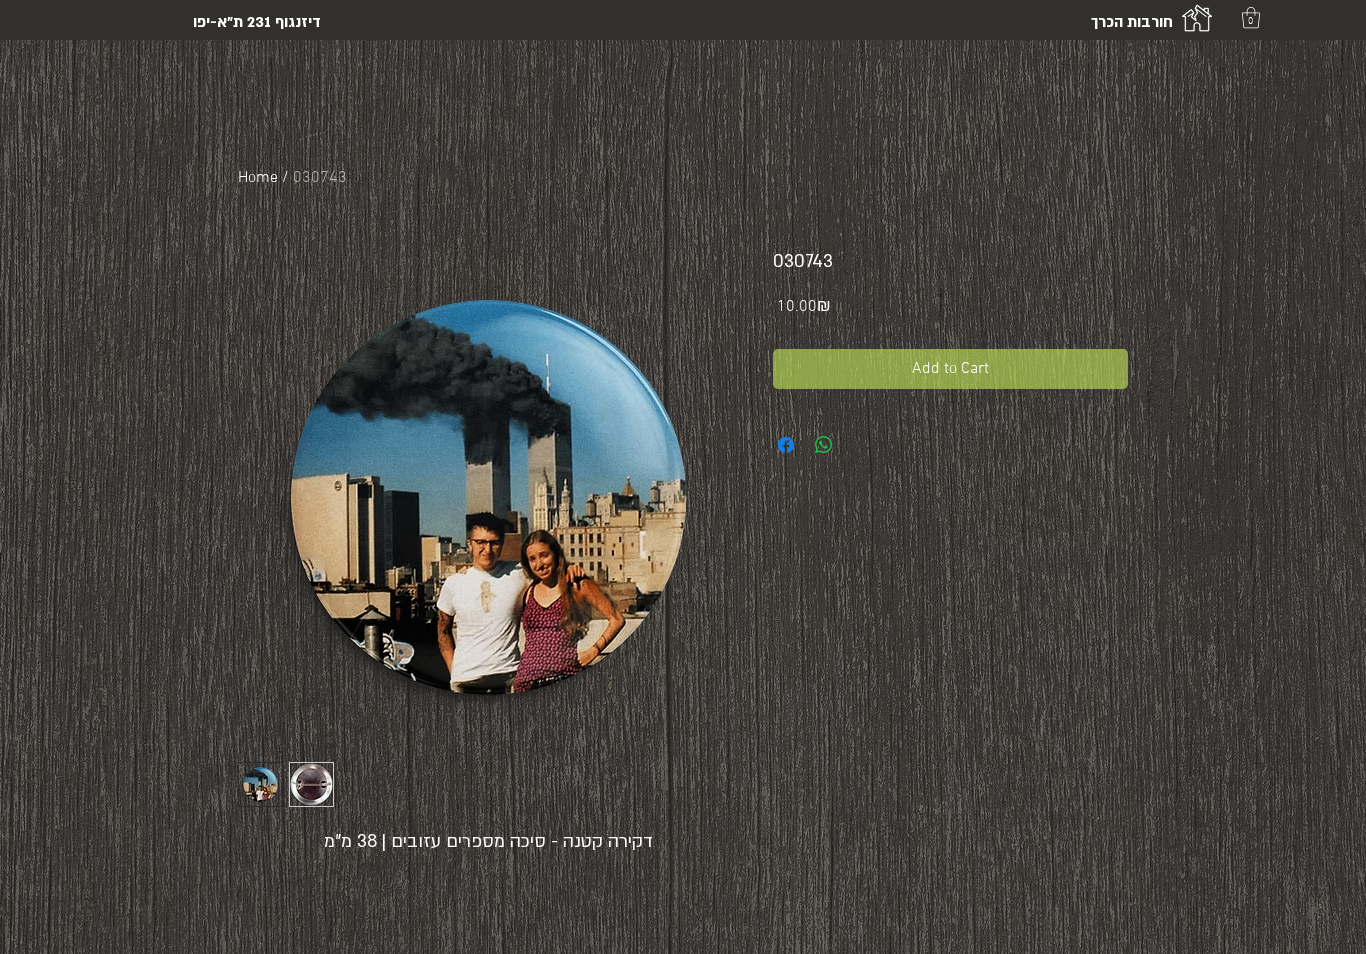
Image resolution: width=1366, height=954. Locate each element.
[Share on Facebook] (786, 445)
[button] (1251, 17)
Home (258, 178)
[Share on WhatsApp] (824, 445)
